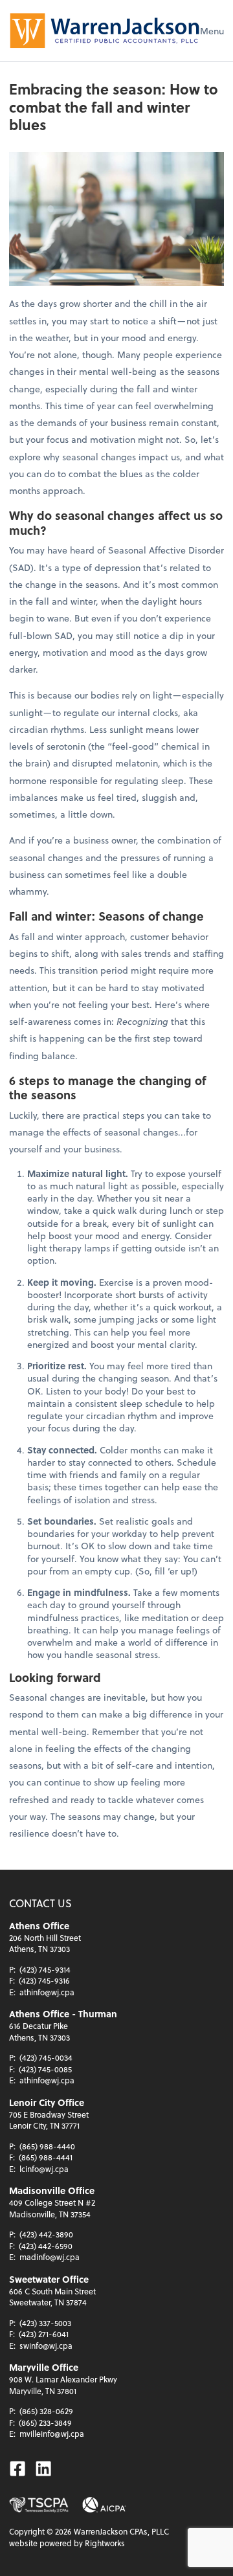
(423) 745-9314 (45, 1969)
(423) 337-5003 (45, 2323)
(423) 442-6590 (46, 2246)
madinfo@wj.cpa (50, 2257)
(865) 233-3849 (45, 2423)
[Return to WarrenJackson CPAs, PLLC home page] (105, 30)
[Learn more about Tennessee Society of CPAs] (39, 2505)
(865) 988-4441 (46, 2157)
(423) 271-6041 (44, 2334)
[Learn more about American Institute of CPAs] (104, 2505)
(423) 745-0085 (45, 2069)
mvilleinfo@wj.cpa (52, 2434)
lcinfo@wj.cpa (44, 2169)
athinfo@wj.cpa (47, 1992)
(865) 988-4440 (47, 2146)
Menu (212, 31)
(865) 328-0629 (46, 2411)
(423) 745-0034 (46, 2057)
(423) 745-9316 (44, 1980)
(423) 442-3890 (46, 2234)
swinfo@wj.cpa (46, 2346)
